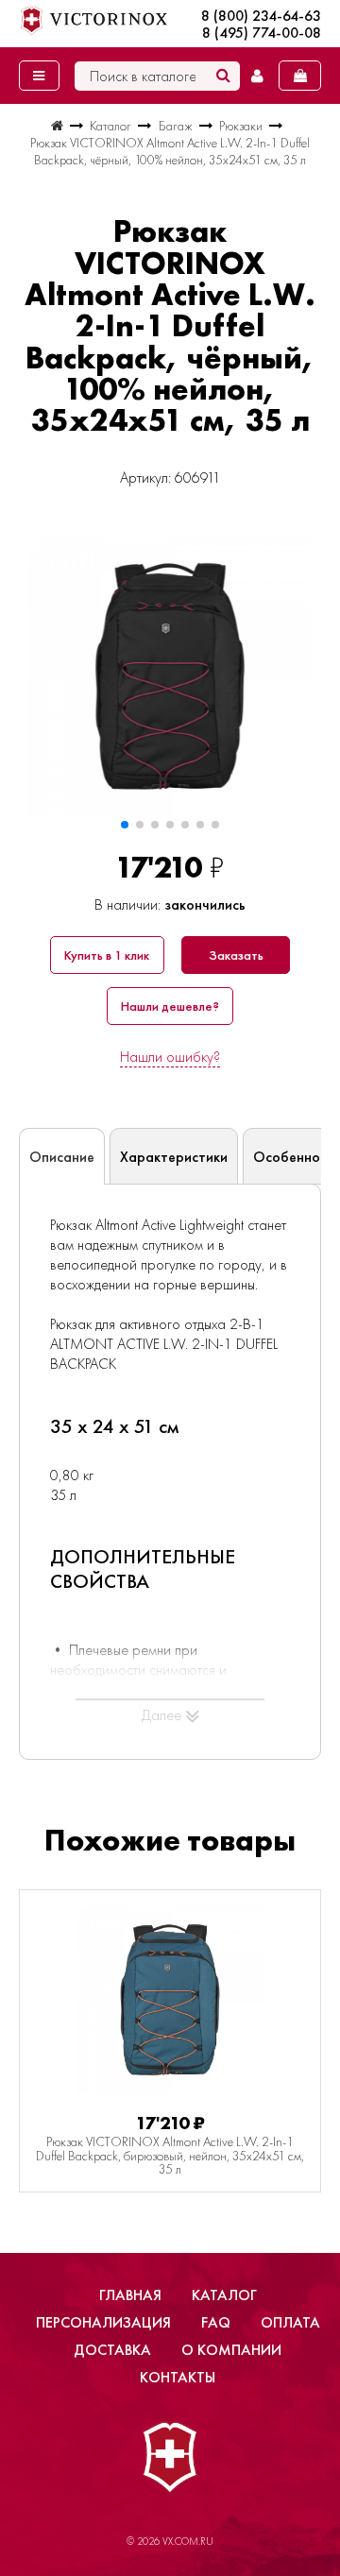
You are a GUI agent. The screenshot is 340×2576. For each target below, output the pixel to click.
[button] (125, 825)
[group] (170, 676)
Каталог (224, 2295)
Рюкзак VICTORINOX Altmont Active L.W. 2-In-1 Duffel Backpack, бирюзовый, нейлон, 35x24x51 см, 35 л (170, 2155)
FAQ (216, 2322)
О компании (231, 2350)
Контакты (178, 2377)
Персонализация (103, 2322)
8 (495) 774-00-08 (262, 33)
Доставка (112, 2350)
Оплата (290, 2322)
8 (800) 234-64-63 (261, 16)
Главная (130, 2295)
